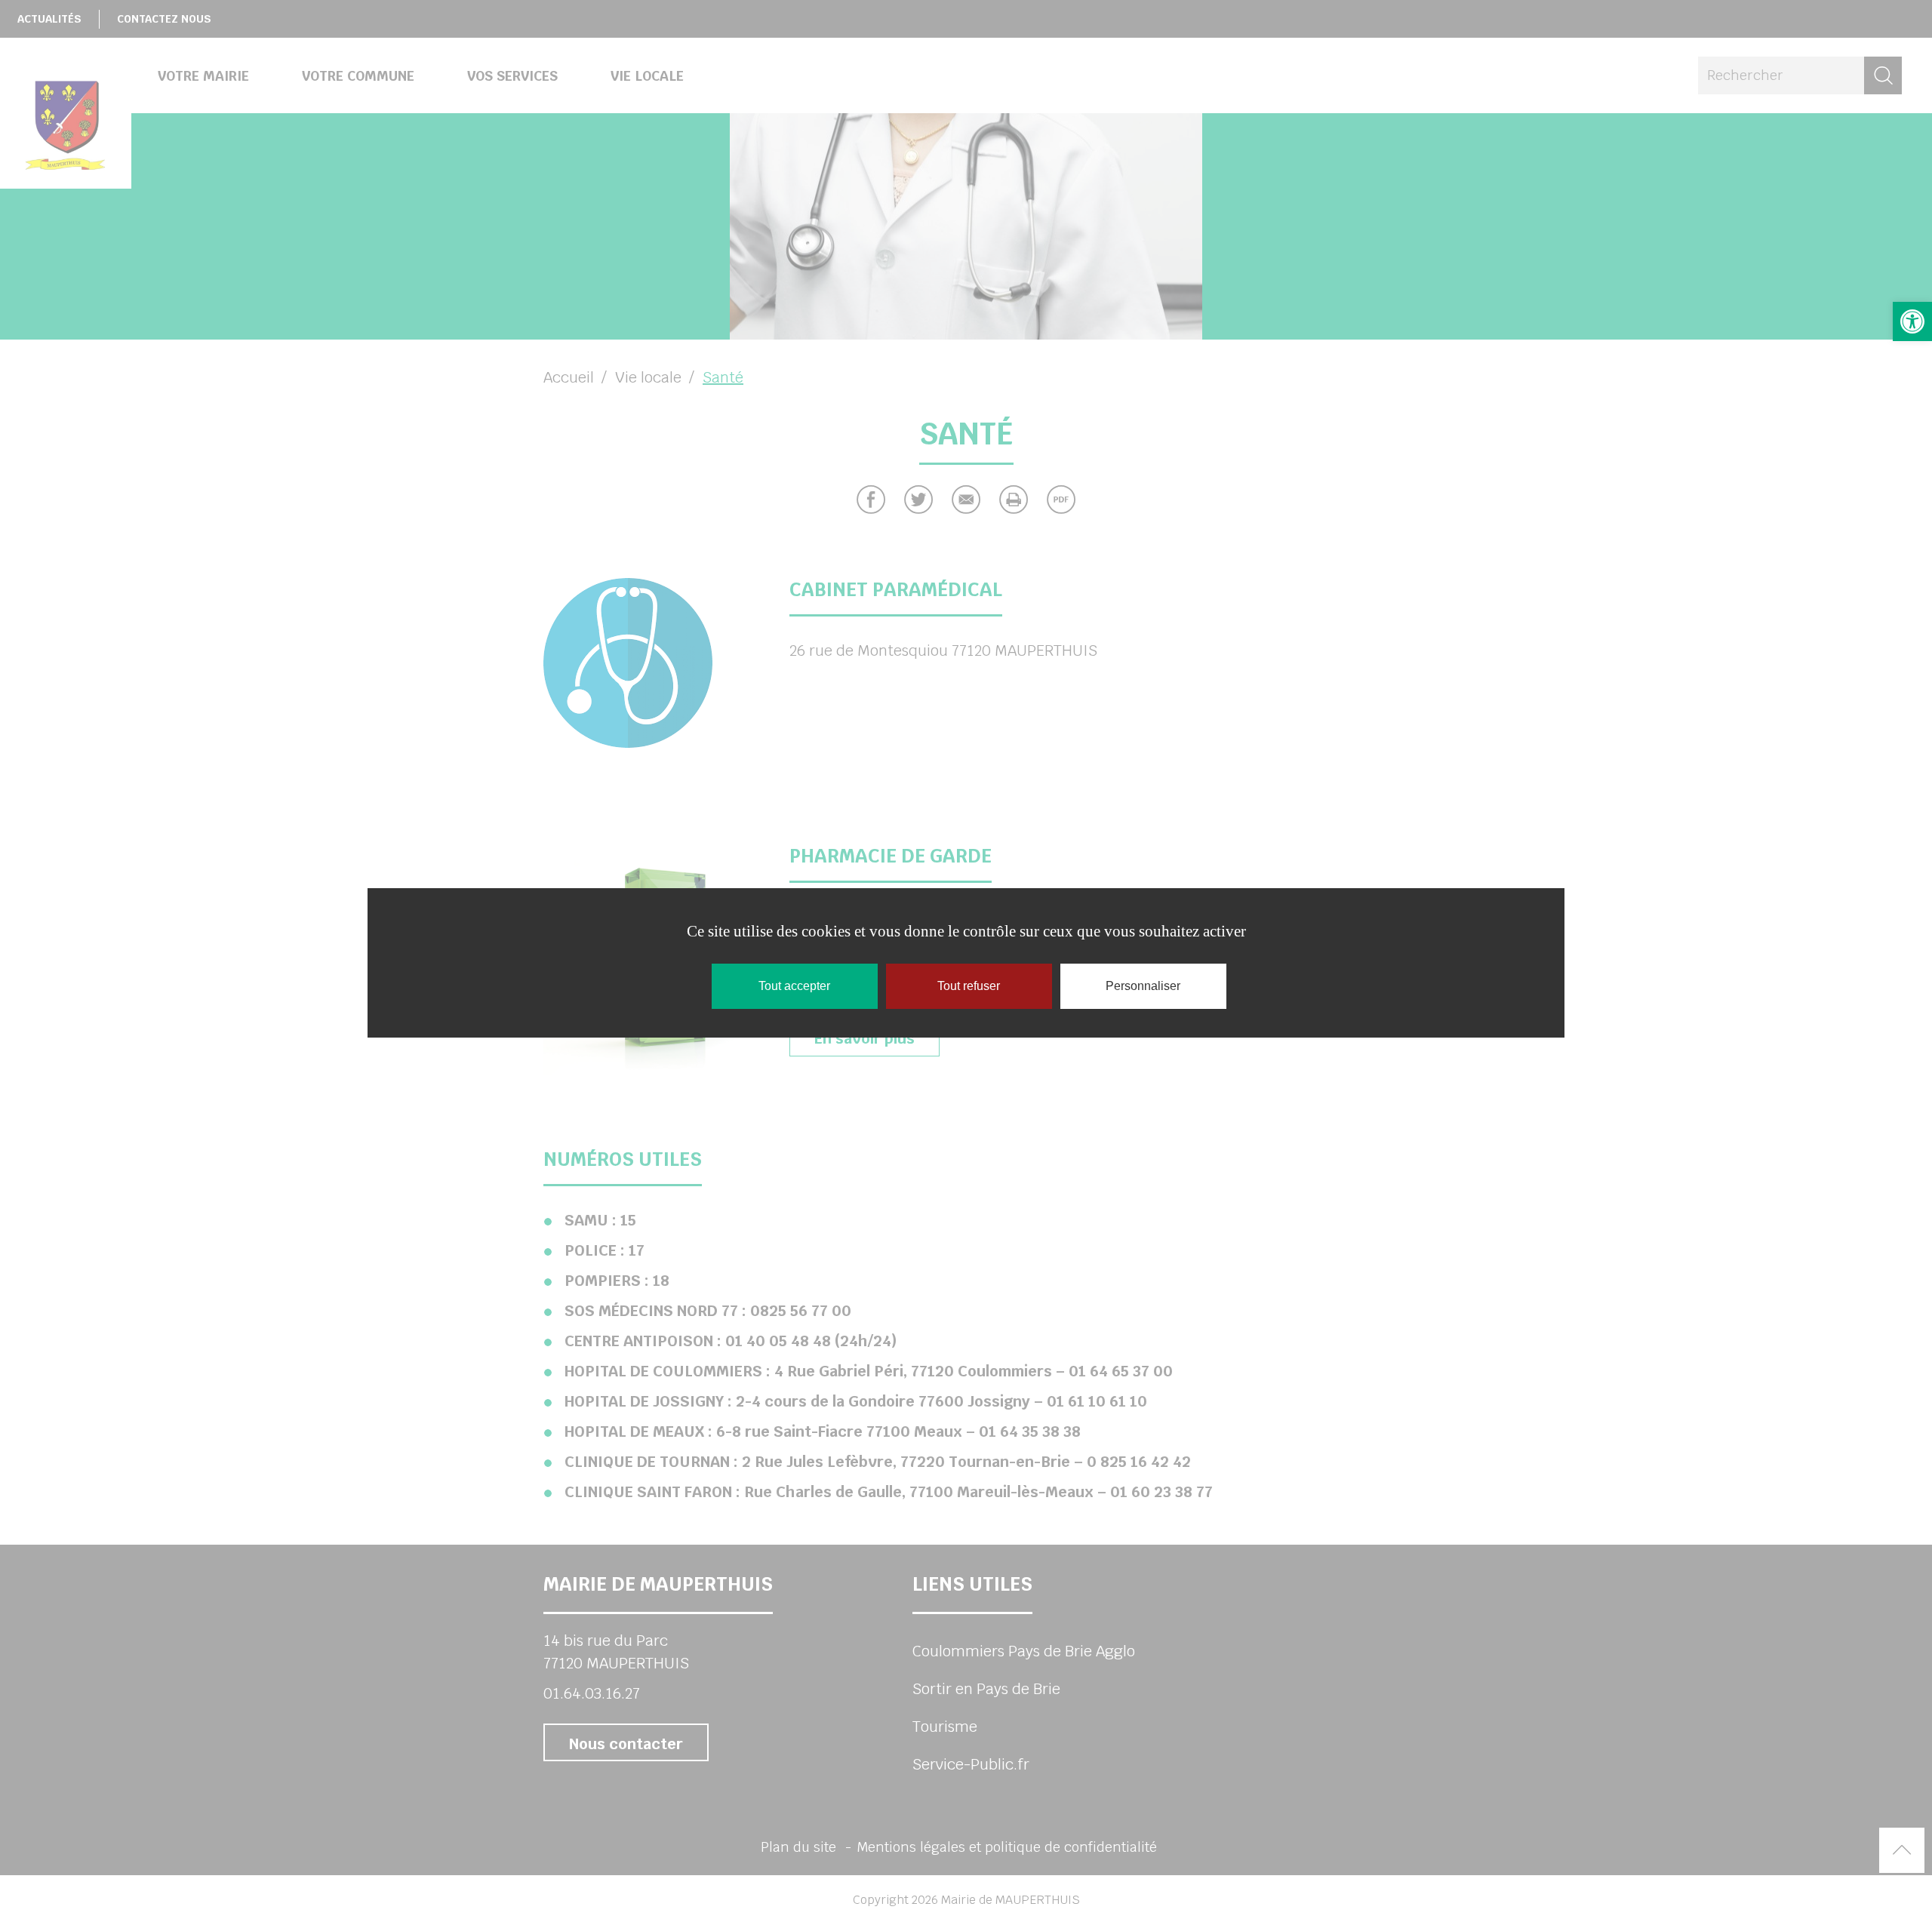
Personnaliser (1143, 986)
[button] (1912, 321)
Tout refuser (969, 986)
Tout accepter (794, 986)
